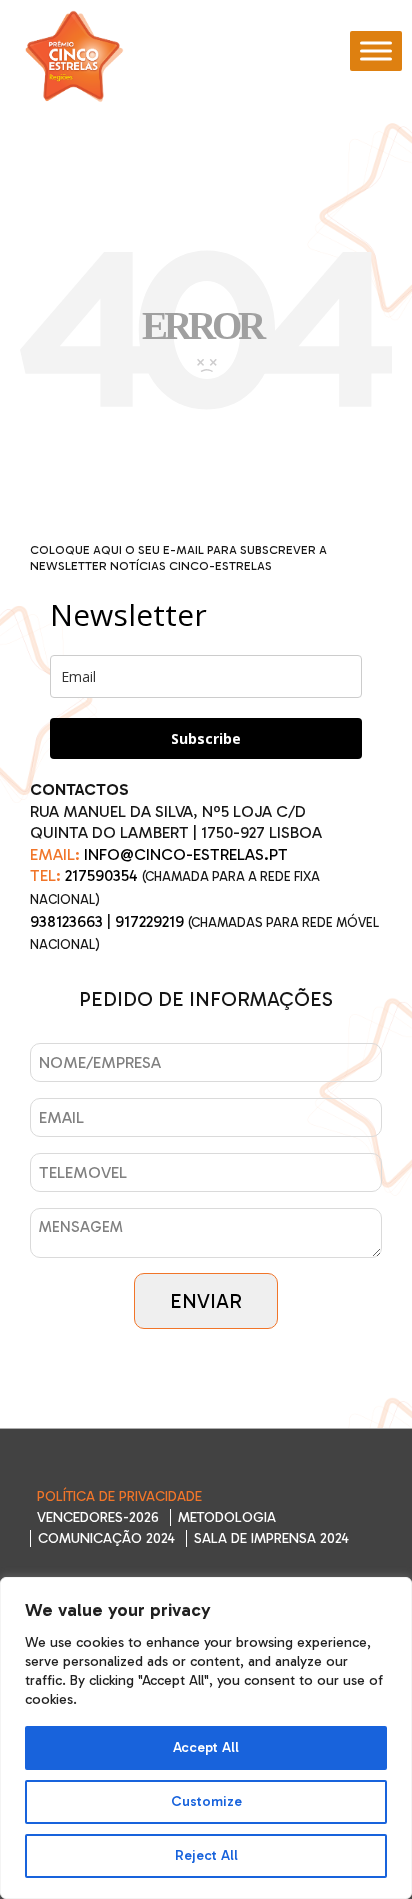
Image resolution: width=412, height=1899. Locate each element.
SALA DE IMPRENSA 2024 (271, 1538)
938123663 (66, 921)
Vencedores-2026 (98, 1517)
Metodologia (227, 1517)
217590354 (101, 875)
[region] (206, 1738)
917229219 (149, 921)
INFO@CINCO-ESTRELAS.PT (186, 854)
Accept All (206, 1747)
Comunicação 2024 (106, 1538)
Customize (206, 1801)
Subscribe (206, 738)
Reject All (206, 1855)
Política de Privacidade (119, 1496)
